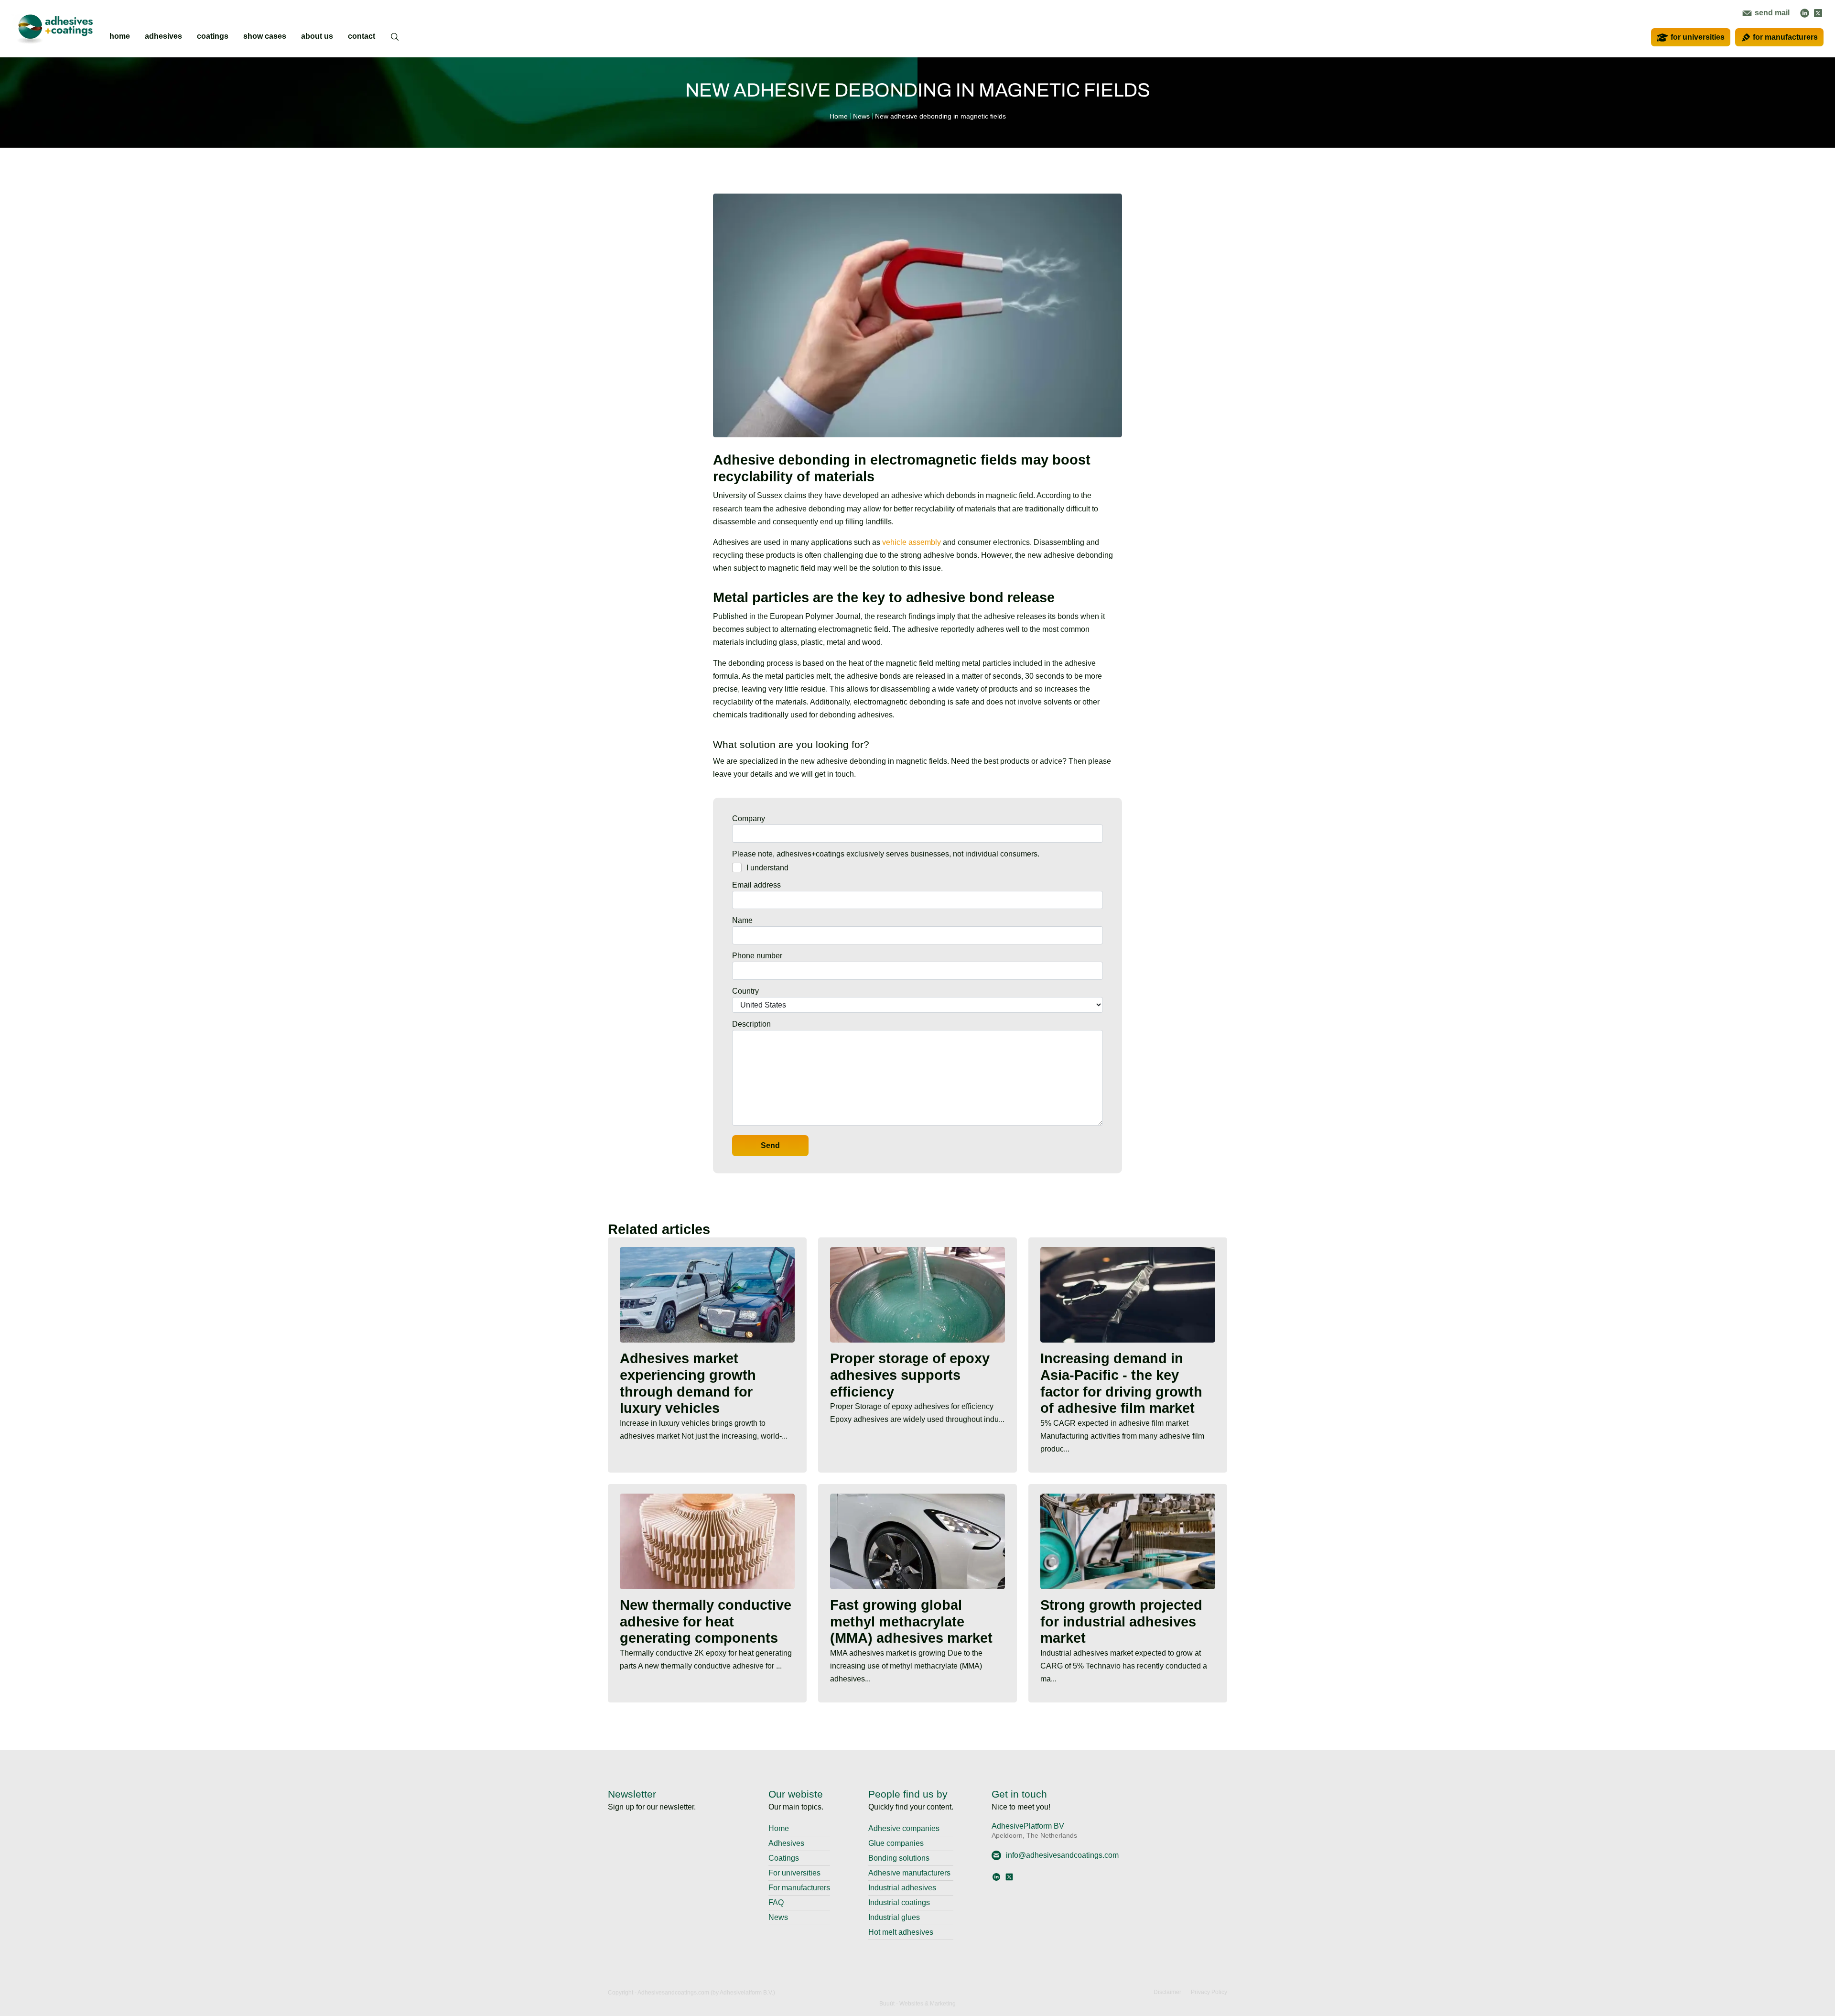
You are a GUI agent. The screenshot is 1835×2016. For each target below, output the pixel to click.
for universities (1698, 37)
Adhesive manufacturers (909, 1873)
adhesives (163, 36)
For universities (794, 1873)
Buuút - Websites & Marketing (917, 2004)
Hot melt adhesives (901, 1932)
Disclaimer (1167, 1992)
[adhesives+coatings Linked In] (1805, 13)
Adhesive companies (904, 1828)
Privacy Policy (1209, 1992)
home (120, 36)
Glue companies (896, 1843)
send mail (1771, 13)
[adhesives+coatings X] (1818, 13)
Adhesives (786, 1843)
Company (749, 818)
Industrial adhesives (902, 1888)
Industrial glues (894, 1917)
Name (742, 920)
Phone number (757, 956)
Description (751, 1024)
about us (317, 36)
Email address (756, 885)
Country (745, 991)
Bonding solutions (899, 1858)
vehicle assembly (912, 542)
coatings (213, 36)
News (778, 1917)
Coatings (784, 1858)
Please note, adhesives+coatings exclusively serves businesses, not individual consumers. (886, 854)
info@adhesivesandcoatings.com (1062, 1855)
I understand (767, 868)
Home (779, 1828)
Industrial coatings (899, 1902)
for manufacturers (1785, 37)
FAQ (776, 1902)
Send (770, 1145)
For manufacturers (799, 1888)
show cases (265, 36)
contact (362, 36)
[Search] (395, 43)
